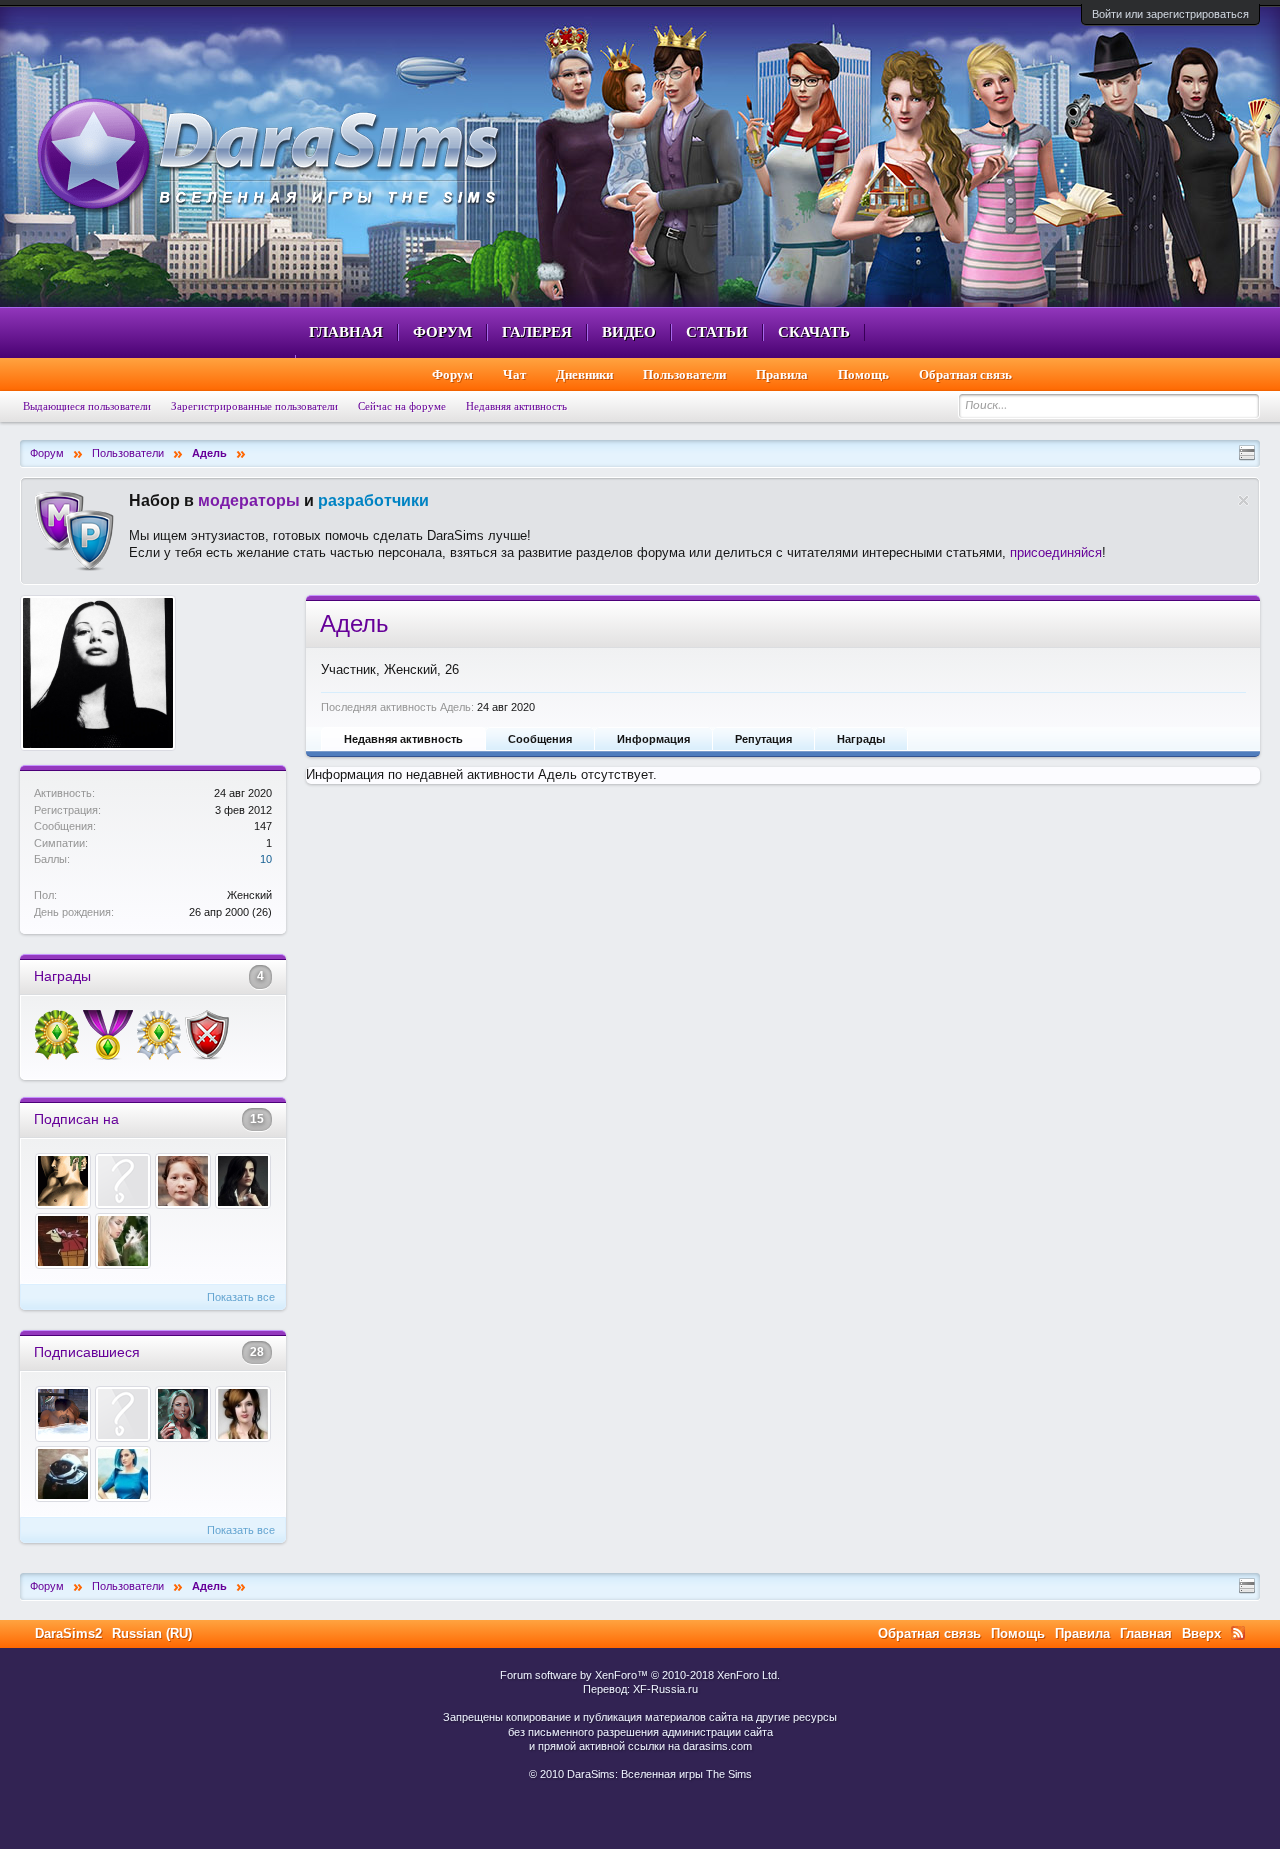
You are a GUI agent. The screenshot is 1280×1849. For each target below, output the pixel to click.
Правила (782, 374)
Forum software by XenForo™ (640, 1675)
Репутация (763, 739)
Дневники (584, 374)
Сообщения (540, 739)
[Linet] (123, 1241)
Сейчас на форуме (402, 406)
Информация (653, 739)
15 (257, 1119)
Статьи (717, 332)
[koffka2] (63, 1414)
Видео (629, 332)
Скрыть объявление (1243, 500)
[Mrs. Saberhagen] (243, 1181)
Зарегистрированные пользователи (254, 406)
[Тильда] (63, 1181)
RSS (1238, 1633)
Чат (514, 374)
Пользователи (684, 374)
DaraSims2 (68, 1633)
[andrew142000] (63, 1474)
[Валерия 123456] (123, 1181)
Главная (346, 332)
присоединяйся (1056, 552)
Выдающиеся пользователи (87, 406)
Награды (861, 739)
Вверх (1201, 1633)
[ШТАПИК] (183, 1414)
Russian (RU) (152, 1633)
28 (257, 1352)
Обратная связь (965, 374)
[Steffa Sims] (243, 1414)
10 (266, 859)
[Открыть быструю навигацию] (1247, 453)
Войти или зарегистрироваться (1170, 14)
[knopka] (183, 1181)
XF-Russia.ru (665, 1689)
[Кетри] (123, 1474)
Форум (442, 332)
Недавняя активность (403, 739)
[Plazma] (123, 1414)
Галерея (537, 332)
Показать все (241, 1297)
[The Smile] (63, 1241)
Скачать (814, 332)
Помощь (863, 374)
